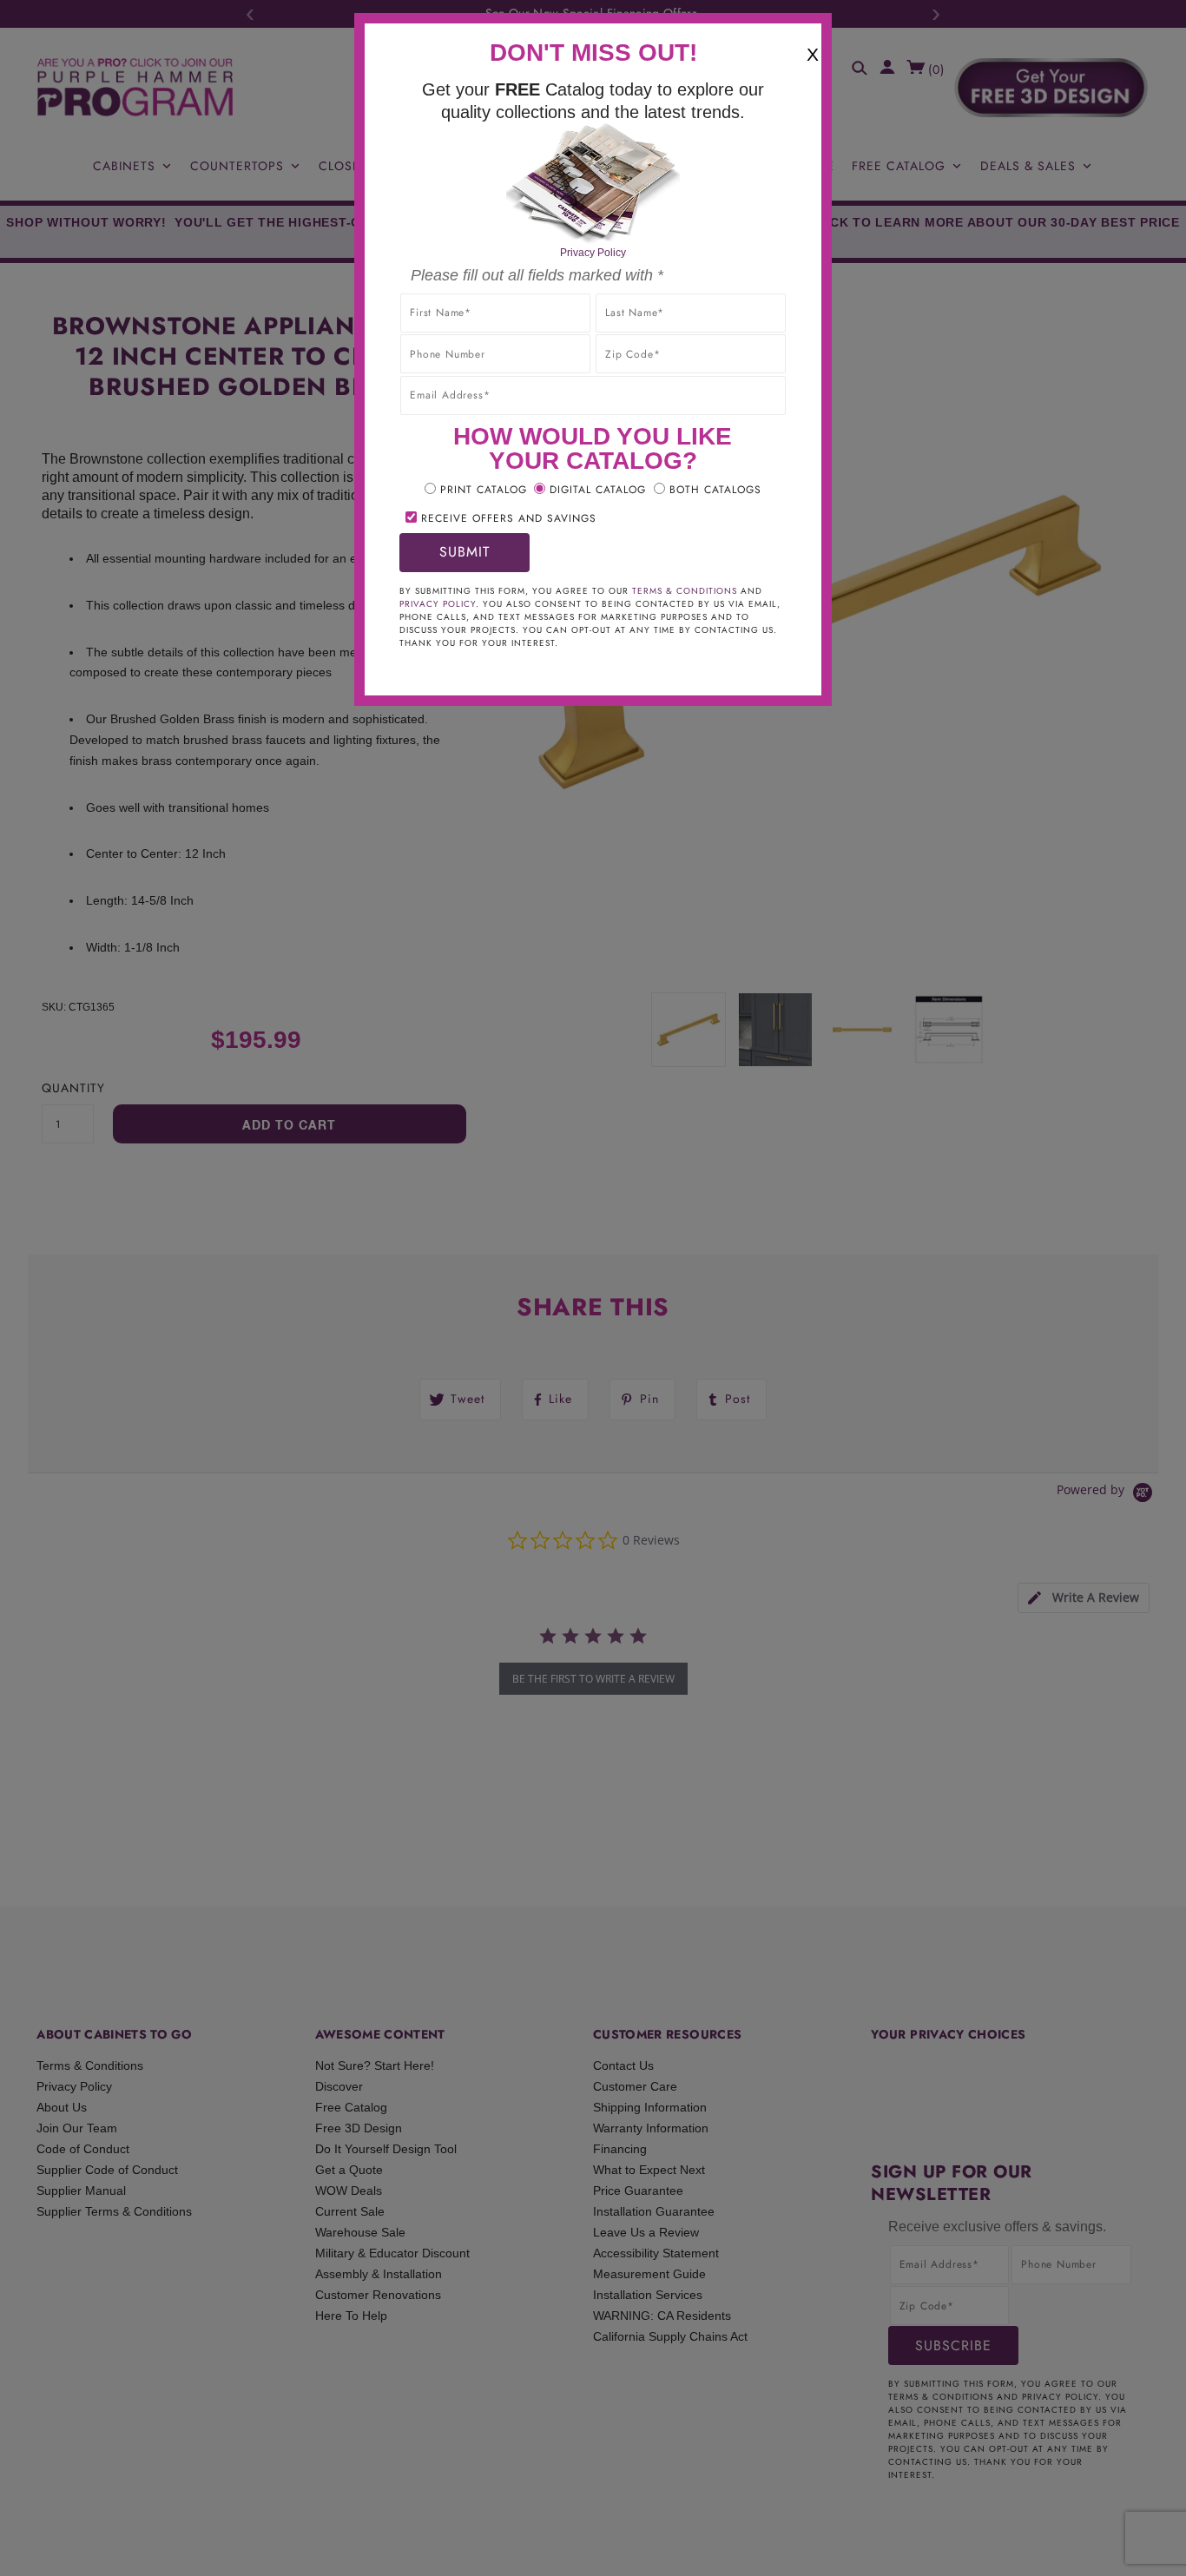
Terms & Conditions (685, 591)
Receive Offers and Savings (509, 518)
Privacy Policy (593, 253)
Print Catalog (484, 490)
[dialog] (593, 1288)
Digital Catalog (598, 490)
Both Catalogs (715, 490)
